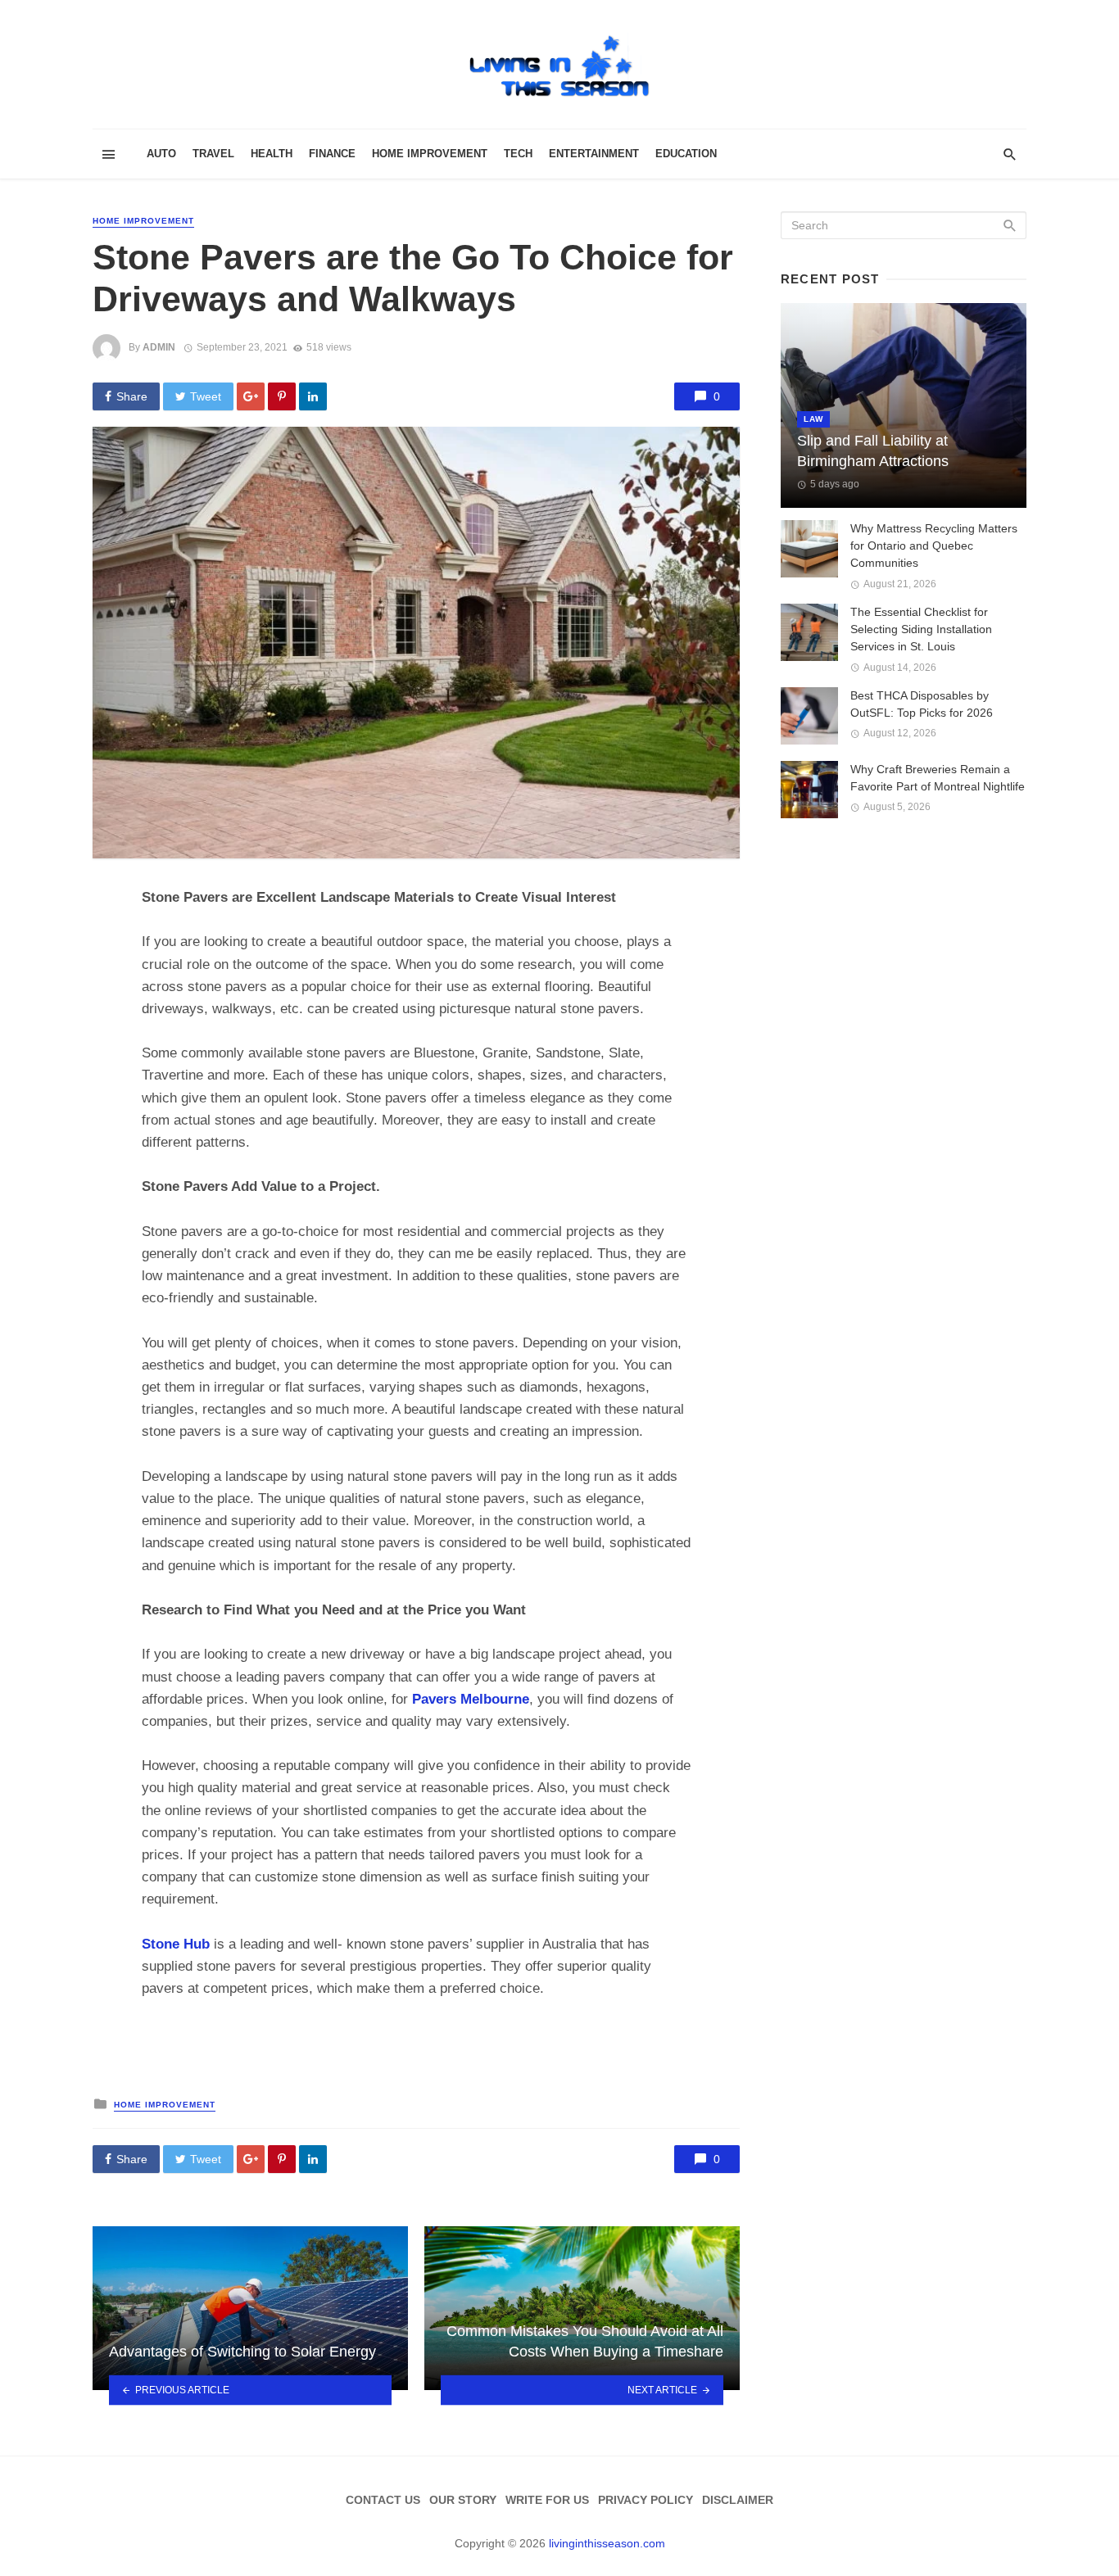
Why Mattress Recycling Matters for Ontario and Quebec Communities (934, 546)
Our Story (463, 2500)
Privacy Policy (646, 2500)
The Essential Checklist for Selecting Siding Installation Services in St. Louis (921, 629)
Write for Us (547, 2500)
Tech (518, 154)
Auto (161, 154)
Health (272, 154)
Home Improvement (430, 154)
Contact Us (383, 2500)
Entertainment (594, 154)
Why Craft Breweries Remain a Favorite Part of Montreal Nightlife (938, 778)
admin (159, 347)
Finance (332, 154)
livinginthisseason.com (607, 2543)
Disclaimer (738, 2500)
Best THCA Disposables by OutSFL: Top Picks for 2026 (922, 704)
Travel (213, 154)
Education (686, 154)
